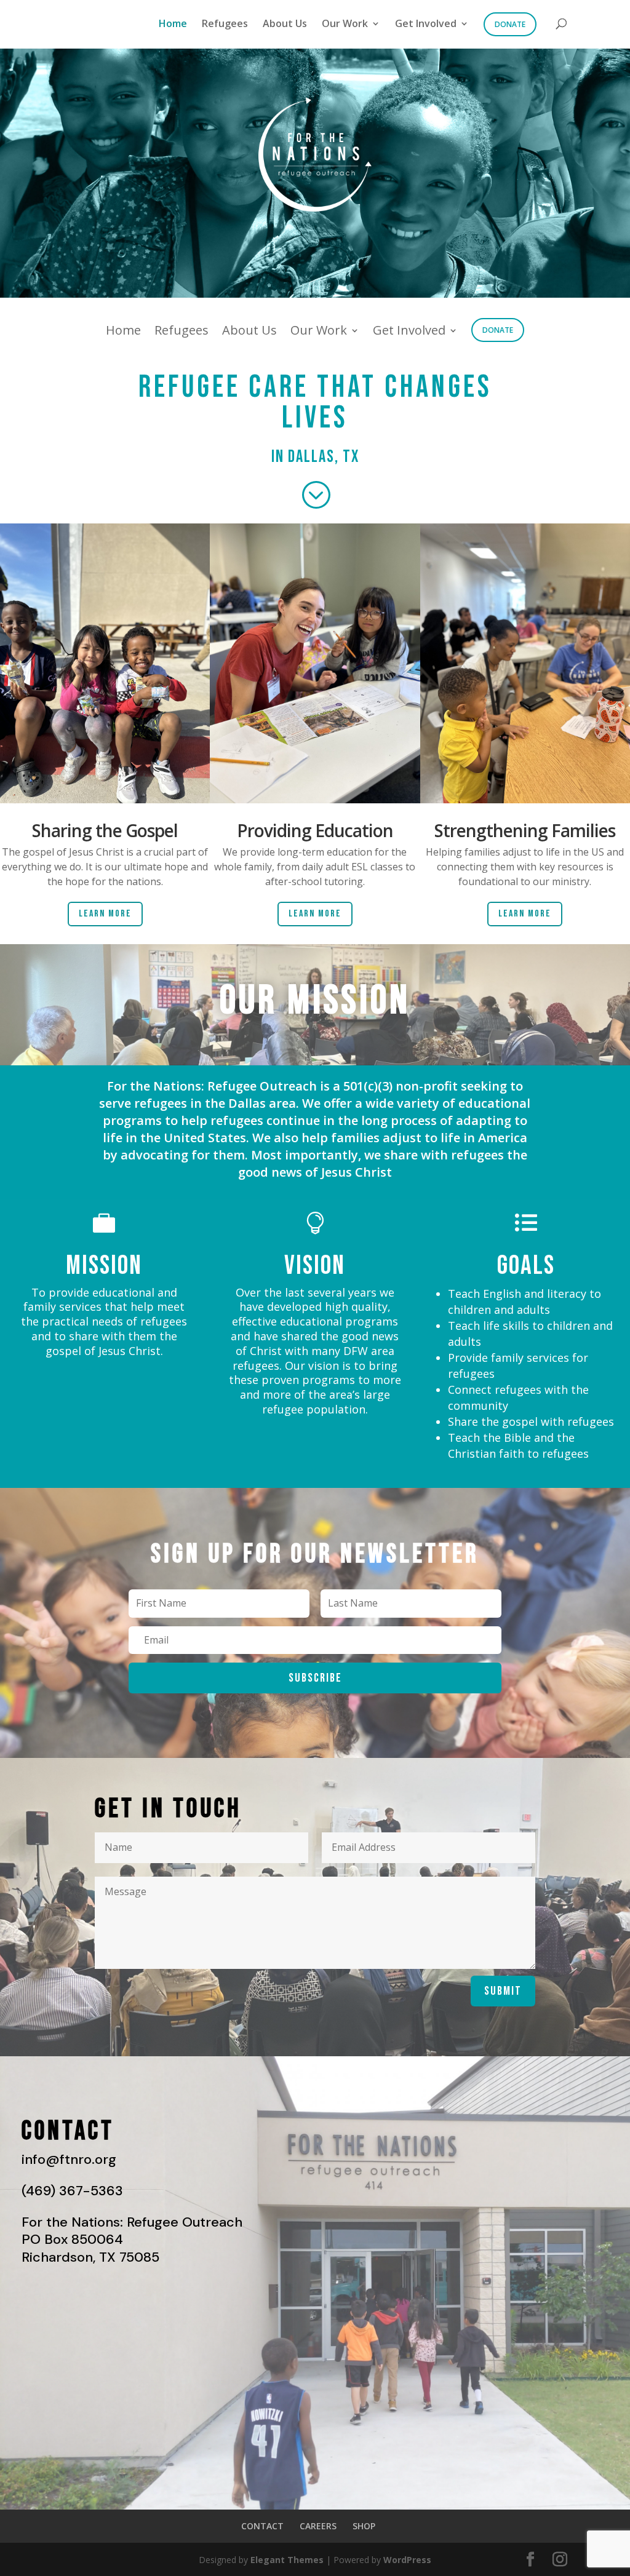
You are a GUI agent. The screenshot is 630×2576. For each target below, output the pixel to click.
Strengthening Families (525, 830)
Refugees (225, 24)
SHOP (364, 2526)
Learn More (105, 914)
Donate (510, 24)
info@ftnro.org (69, 2159)
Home (173, 24)
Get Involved (426, 24)
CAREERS (318, 2526)
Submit (503, 1991)
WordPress (407, 2560)
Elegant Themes (287, 2560)
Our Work (345, 24)
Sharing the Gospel (105, 830)
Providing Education (315, 830)
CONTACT (262, 2526)
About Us (285, 24)
